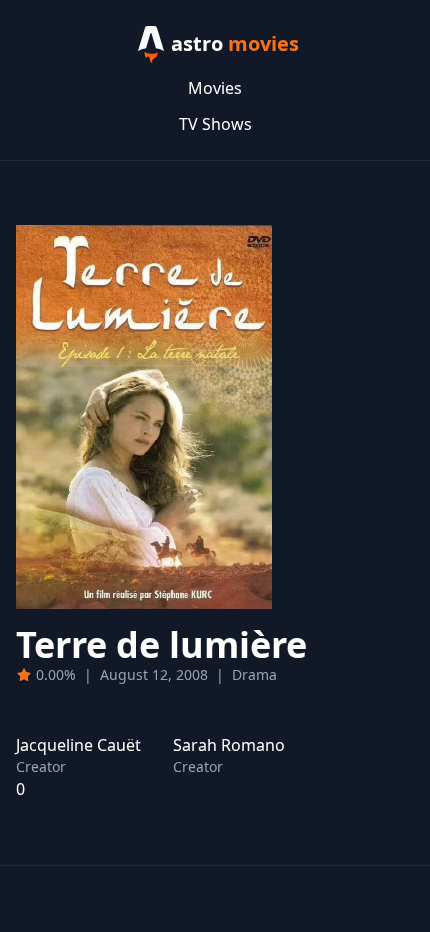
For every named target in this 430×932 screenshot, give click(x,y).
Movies (215, 88)
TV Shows (215, 124)
